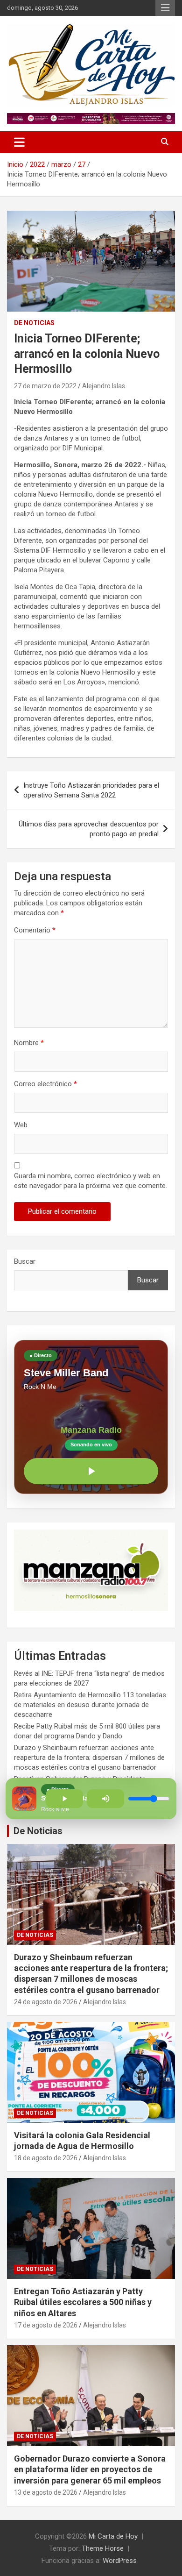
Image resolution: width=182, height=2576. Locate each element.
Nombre (29, 1043)
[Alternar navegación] (19, 142)
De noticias (34, 323)
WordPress (120, 2561)
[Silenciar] (105, 1799)
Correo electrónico (45, 1084)
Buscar (25, 1261)
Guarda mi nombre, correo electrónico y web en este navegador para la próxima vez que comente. (91, 1181)
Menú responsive (165, 8)
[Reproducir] (91, 1471)
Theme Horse (103, 2548)
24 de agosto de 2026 (46, 2002)
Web (21, 1125)
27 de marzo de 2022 (45, 386)
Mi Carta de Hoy (113, 2536)
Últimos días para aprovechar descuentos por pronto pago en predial (89, 829)
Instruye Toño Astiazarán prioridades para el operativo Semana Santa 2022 (91, 790)
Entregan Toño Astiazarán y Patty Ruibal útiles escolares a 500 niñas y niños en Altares (83, 2302)
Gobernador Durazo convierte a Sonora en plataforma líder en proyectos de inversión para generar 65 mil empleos (90, 2469)
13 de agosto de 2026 (46, 2492)
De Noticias (38, 1831)
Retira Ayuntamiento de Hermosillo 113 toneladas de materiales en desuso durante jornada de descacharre (90, 1705)
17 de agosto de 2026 (46, 2325)
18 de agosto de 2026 (46, 2158)
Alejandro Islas (104, 386)
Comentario (35, 930)
